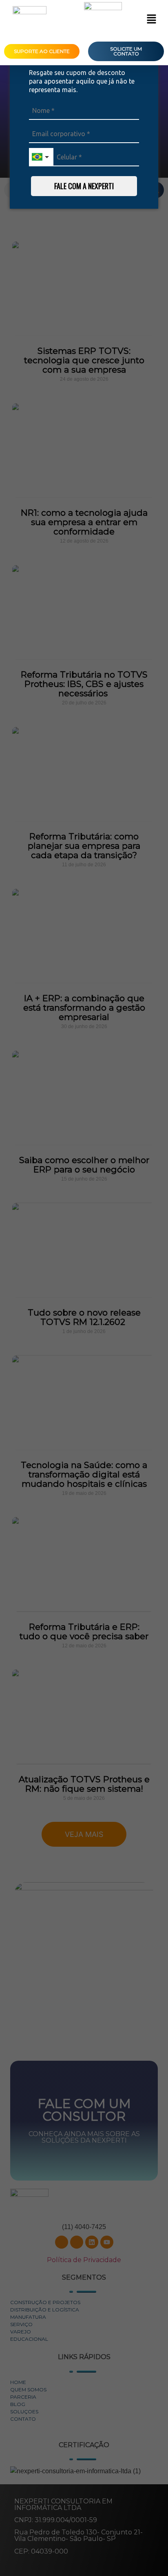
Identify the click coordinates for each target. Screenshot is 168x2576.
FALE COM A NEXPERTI (84, 186)
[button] (151, 20)
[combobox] (41, 157)
